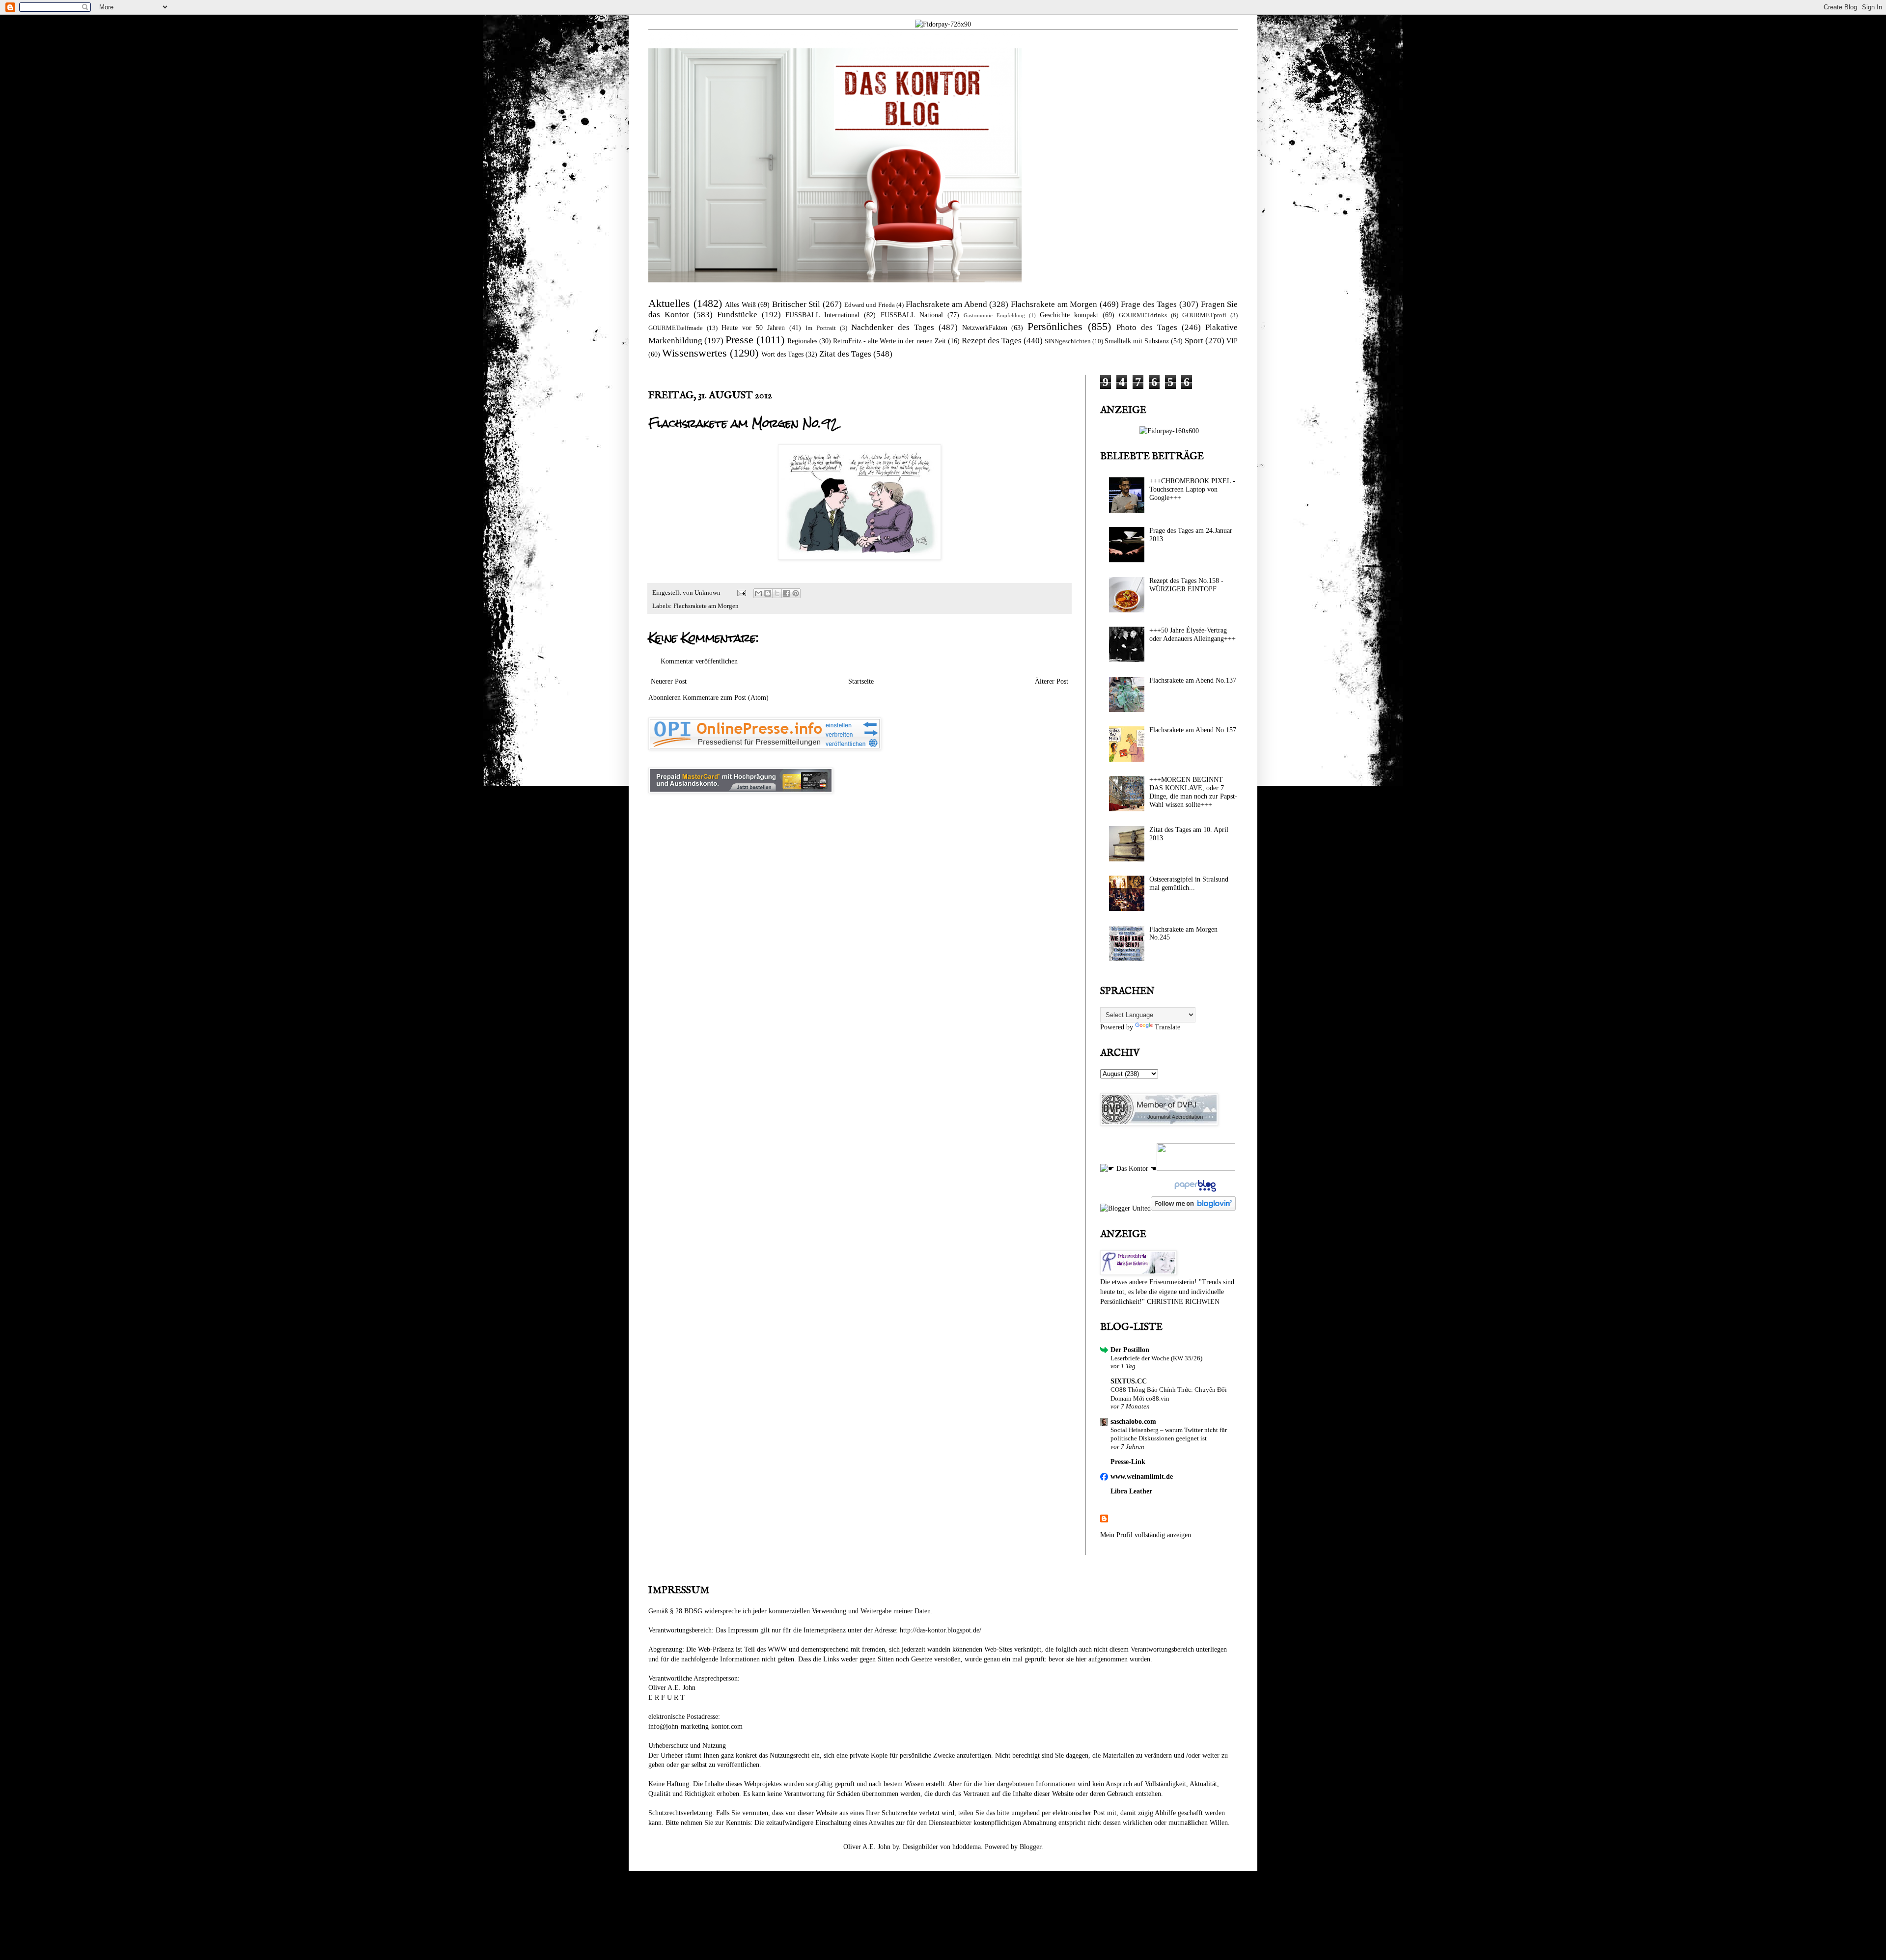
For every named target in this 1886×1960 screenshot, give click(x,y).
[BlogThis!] (768, 593)
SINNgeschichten (1068, 341)
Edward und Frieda (870, 305)
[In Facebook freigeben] (786, 593)
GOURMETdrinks (1143, 315)
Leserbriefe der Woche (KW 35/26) (1156, 1358)
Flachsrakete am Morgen (1054, 304)
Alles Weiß (740, 305)
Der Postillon (1130, 1350)
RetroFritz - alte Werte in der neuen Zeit (889, 341)
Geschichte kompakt (1069, 315)
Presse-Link (1128, 1462)
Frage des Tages (1149, 304)
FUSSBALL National (912, 315)
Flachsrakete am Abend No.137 (1193, 680)
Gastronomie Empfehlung (994, 315)
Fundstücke (737, 315)
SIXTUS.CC (1129, 1381)
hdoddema (967, 1847)
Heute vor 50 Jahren (753, 328)
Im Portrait (821, 328)
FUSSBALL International (822, 315)
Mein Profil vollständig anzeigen (1146, 1535)
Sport (1194, 341)
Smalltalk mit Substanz (1137, 341)
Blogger (1030, 1847)
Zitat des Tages (845, 354)
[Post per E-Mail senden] (741, 593)
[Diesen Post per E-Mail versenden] (758, 593)
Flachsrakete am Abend (946, 304)
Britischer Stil (796, 304)
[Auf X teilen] (777, 593)
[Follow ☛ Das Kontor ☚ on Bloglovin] (1193, 1208)
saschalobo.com (1133, 1422)
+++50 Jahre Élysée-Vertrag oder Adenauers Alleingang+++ (1193, 635)
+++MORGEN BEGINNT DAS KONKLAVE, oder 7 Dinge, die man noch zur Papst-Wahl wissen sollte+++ (1193, 792)
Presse (739, 340)
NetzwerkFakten (985, 328)
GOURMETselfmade (676, 328)
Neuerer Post (669, 681)
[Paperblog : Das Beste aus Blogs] (1194, 1192)
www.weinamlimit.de (1142, 1477)
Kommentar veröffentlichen (699, 661)
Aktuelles (669, 303)
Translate (1167, 1027)
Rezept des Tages (992, 341)
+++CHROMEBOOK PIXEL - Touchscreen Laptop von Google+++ (1192, 489)
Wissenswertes (694, 353)
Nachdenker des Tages (893, 327)
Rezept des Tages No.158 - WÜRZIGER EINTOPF (1186, 585)
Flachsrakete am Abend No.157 (1193, 730)
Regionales (802, 341)
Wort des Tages (782, 354)
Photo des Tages (1147, 327)
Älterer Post (1052, 681)
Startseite (861, 681)
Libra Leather (1131, 1491)
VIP (1232, 341)
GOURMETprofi (1204, 315)
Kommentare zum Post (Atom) (726, 698)
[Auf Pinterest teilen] (796, 593)
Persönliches (1055, 326)
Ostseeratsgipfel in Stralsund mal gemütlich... (1189, 883)
